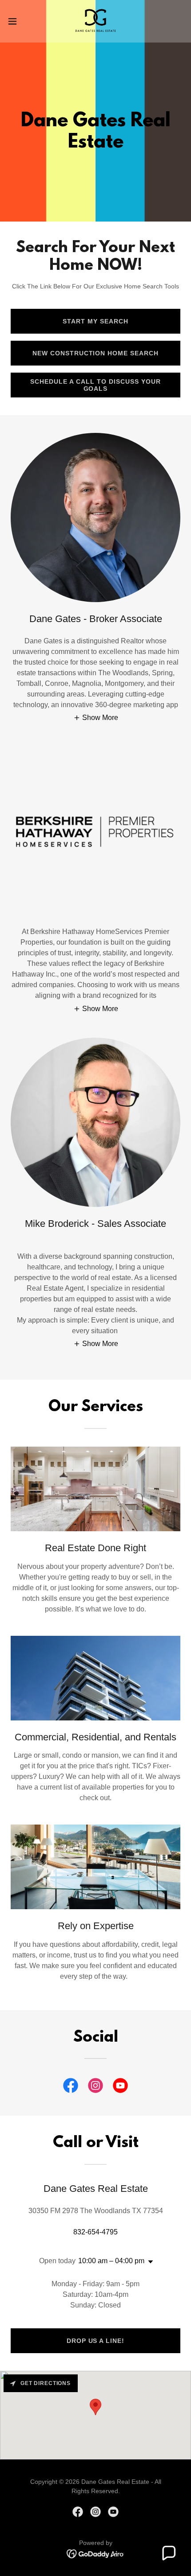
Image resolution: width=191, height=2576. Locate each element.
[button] (17, 21)
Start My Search (95, 321)
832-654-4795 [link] (95, 2232)
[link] (95, 21)
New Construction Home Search (96, 353)
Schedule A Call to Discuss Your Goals (95, 385)
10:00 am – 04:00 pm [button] (111, 2261)
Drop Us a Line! (96, 2341)
